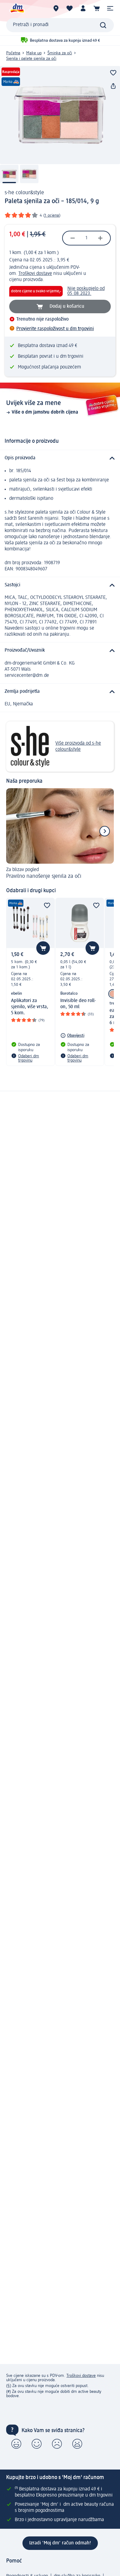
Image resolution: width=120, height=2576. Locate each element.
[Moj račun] (83, 8)
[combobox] (60, 25)
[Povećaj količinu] (100, 238)
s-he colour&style (24, 193)
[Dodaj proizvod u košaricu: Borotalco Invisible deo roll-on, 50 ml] (92, 948)
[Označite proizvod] (113, 73)
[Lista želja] (70, 8)
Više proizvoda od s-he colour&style (78, 746)
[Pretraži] (103, 25)
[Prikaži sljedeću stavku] (105, 831)
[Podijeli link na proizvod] (113, 86)
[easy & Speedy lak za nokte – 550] (113, 994)
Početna (13, 53)
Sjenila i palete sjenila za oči (31, 59)
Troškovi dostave (35, 274)
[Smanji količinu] (73, 238)
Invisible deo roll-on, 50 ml (78, 1004)
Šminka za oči (60, 53)
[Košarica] (97, 8)
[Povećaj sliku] (60, 115)
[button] (110, 8)
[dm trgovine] (56, 8)
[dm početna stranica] (17, 8)
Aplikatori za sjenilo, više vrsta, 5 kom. (30, 1007)
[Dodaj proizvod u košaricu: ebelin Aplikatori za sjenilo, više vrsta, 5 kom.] (43, 948)
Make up (34, 53)
